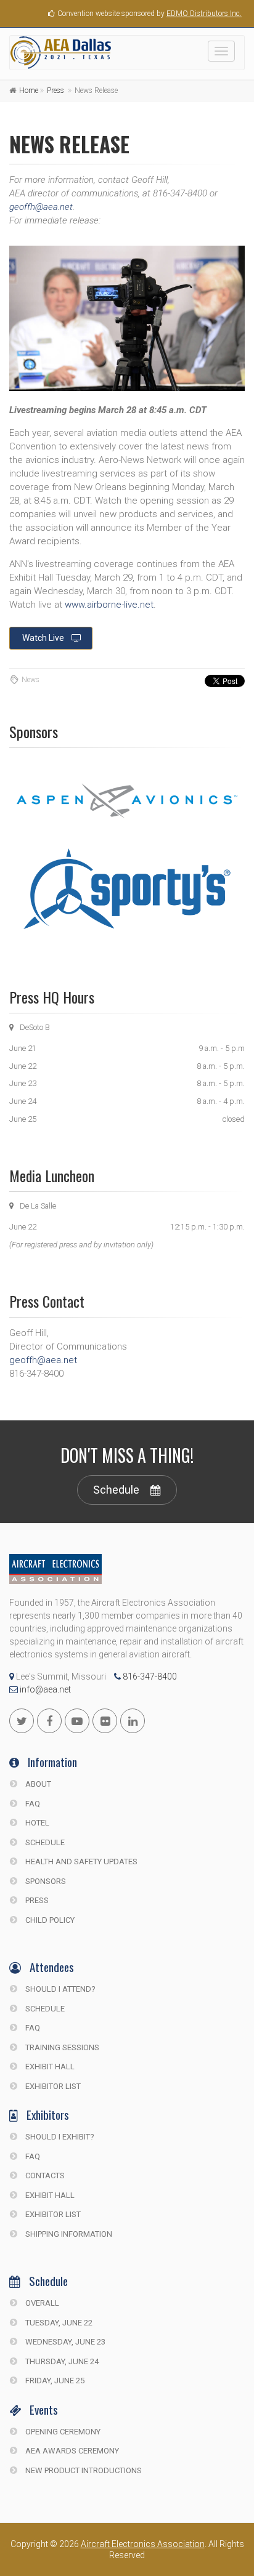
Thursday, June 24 (61, 2361)
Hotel (36, 1823)
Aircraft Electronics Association (143, 2544)
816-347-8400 (149, 1676)
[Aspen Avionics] (127, 801)
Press (55, 91)
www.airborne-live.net (109, 605)
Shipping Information (68, 2234)
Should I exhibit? (59, 2137)
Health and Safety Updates (80, 1862)
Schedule (116, 1490)
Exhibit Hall (49, 2067)
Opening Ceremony (62, 2432)
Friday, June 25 (54, 2381)
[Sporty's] (127, 889)
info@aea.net (44, 1689)
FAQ (32, 1804)
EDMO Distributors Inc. (204, 14)
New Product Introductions (83, 2470)
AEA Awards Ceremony (71, 2451)
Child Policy (49, 1920)
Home (29, 91)
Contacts (44, 2176)
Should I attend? (59, 1989)
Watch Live (43, 638)
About (37, 1784)
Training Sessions (61, 2047)
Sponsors (45, 1881)
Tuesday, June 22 (58, 2323)
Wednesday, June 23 (64, 2342)
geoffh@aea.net (41, 207)
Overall (41, 2303)
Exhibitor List (52, 2086)
